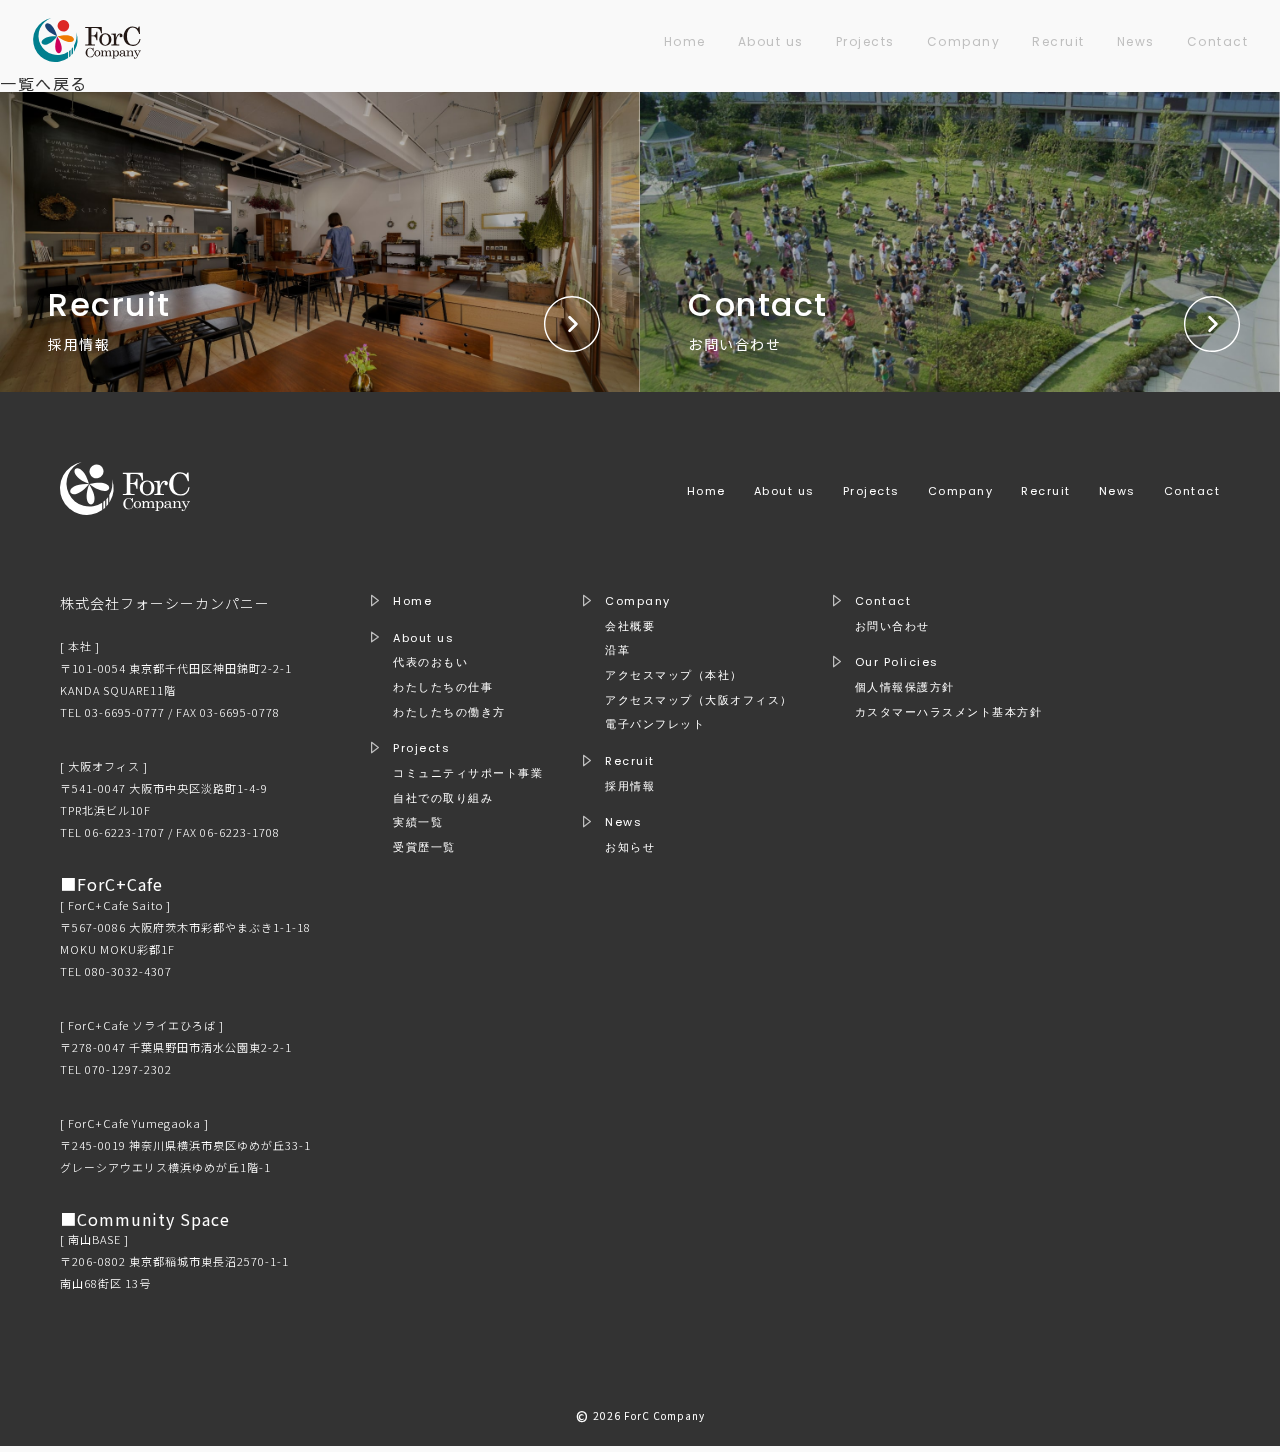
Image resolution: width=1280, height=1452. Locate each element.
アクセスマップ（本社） (674, 675)
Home (685, 41)
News (1136, 41)
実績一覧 (418, 822)
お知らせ (630, 847)
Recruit (1058, 41)
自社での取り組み (443, 798)
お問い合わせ (892, 626)
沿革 (617, 650)
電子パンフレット (655, 724)
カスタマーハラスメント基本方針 (949, 712)
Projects (865, 41)
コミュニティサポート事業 (468, 773)
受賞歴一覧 (424, 847)
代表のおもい (430, 662)
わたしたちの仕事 (443, 687)
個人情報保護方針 (905, 687)
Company (964, 41)
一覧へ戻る (44, 83)
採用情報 (630, 786)
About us (771, 41)
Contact (1218, 41)
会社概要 (630, 626)
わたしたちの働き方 (449, 712)
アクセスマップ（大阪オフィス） (699, 700)
